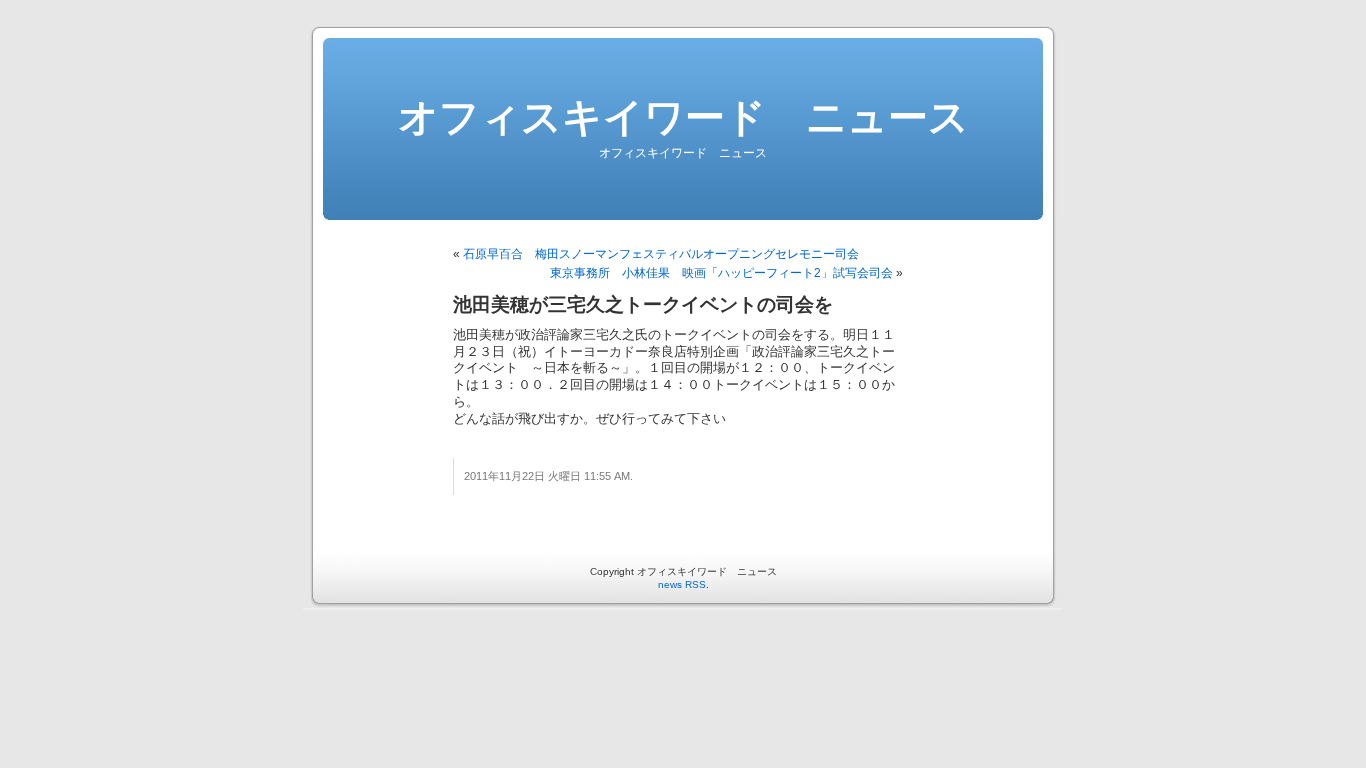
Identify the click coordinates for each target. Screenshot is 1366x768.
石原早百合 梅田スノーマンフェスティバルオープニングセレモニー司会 (661, 254)
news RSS (682, 584)
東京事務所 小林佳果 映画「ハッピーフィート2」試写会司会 (721, 273)
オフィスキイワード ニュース (683, 117)
